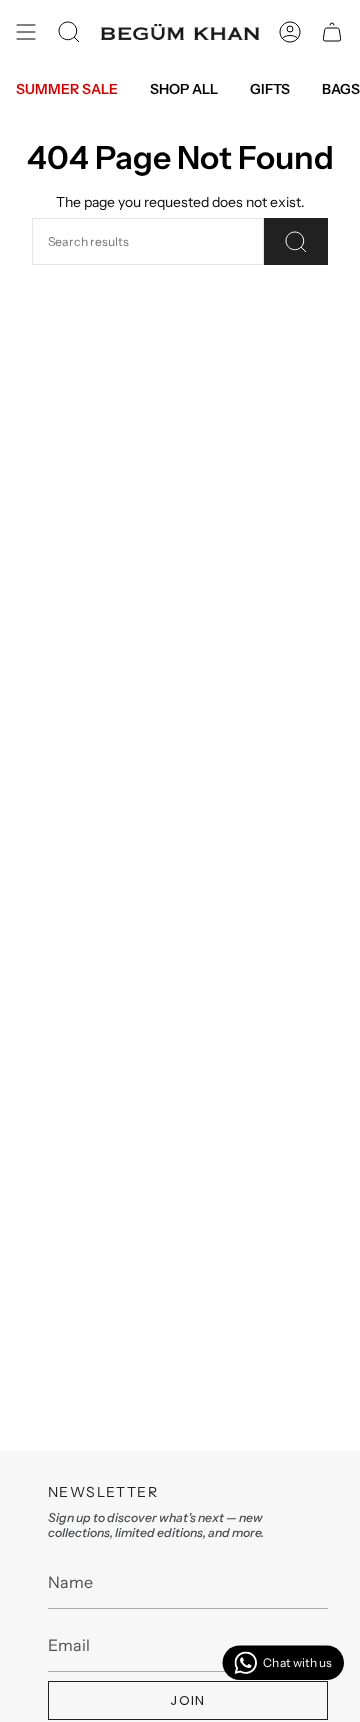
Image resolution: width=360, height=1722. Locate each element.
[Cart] (332, 32)
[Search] (296, 241)
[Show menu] (26, 32)
